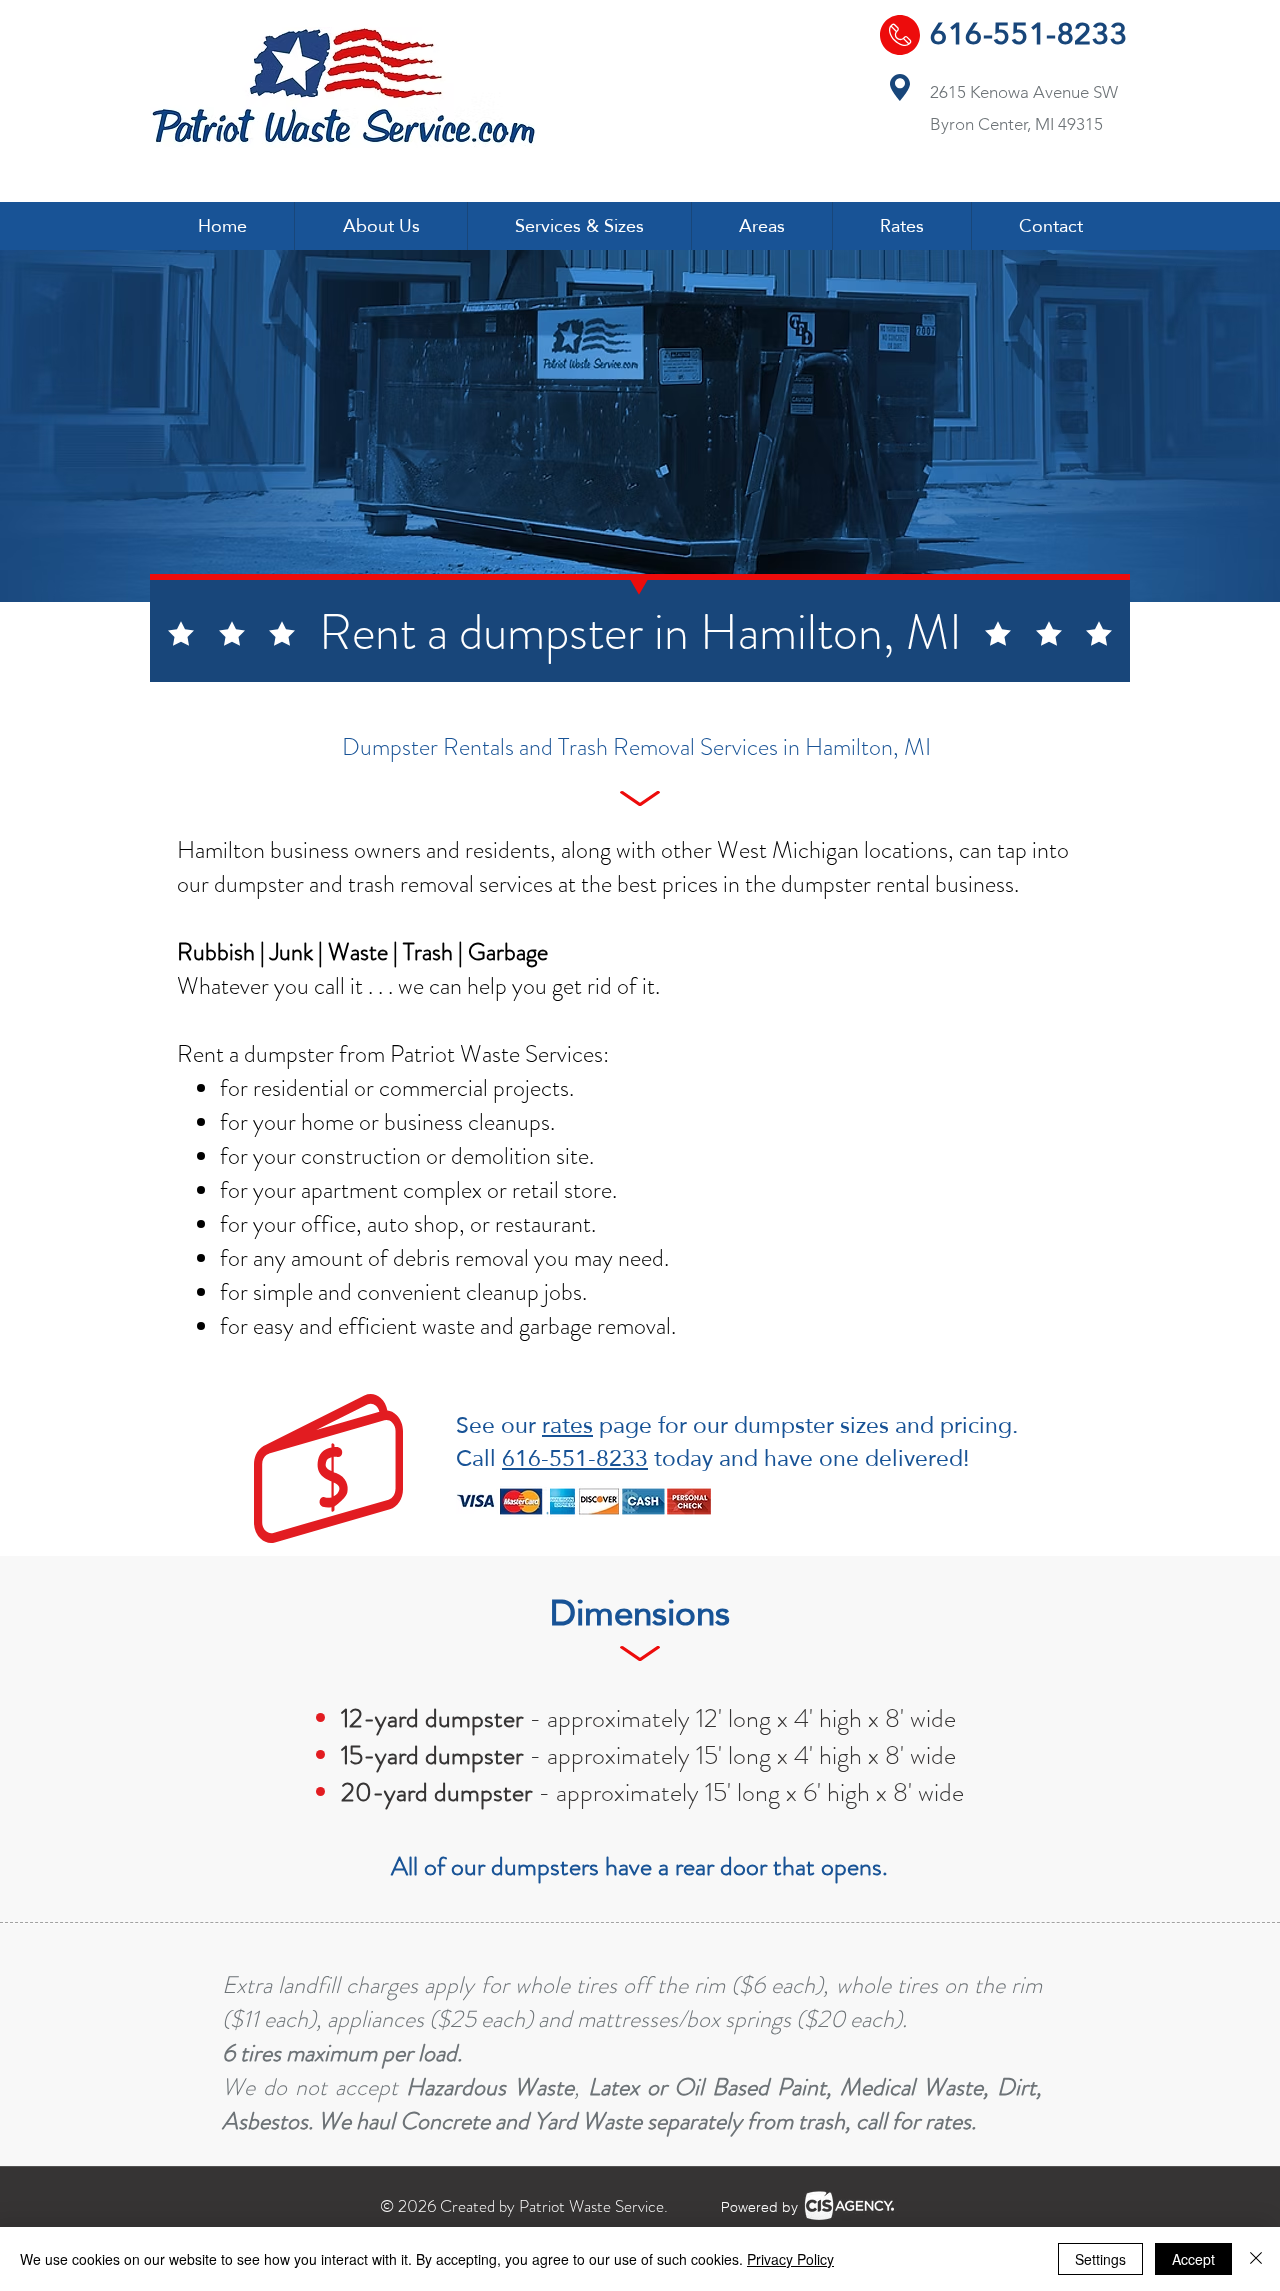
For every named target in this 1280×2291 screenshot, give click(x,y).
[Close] (1256, 2259)
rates (567, 1425)
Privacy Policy (790, 2259)
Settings (1100, 2259)
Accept (1193, 2259)
